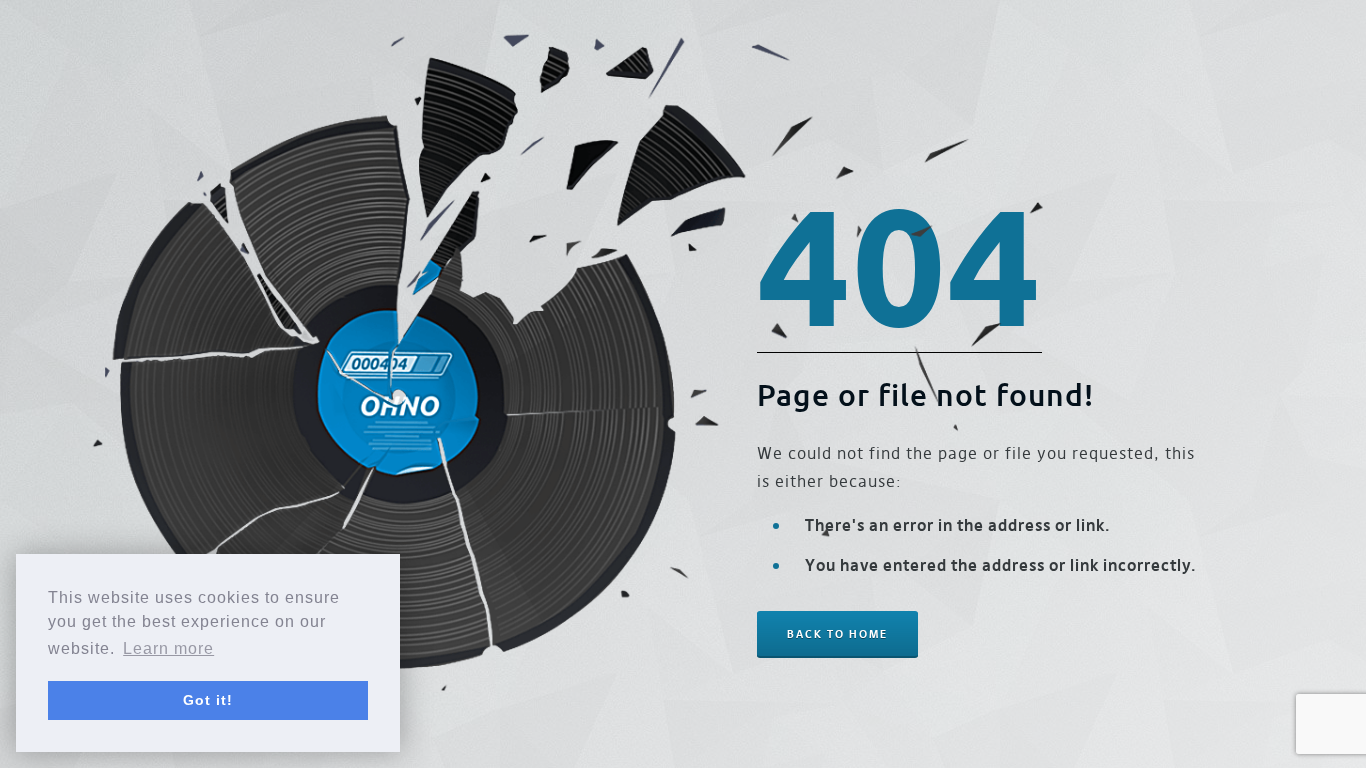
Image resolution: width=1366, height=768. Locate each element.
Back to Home (837, 634)
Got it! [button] (208, 700)
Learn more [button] (168, 648)
